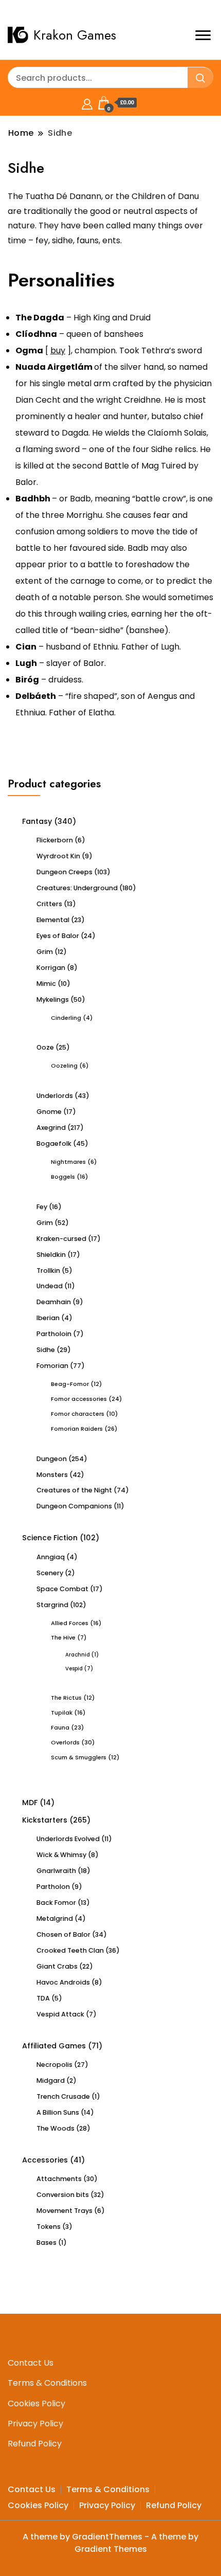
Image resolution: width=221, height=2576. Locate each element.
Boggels (63, 1177)
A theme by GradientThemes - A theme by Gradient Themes (110, 2543)
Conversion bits (63, 2195)
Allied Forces (70, 1623)
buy (58, 350)
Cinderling (66, 1018)
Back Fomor (56, 1903)
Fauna (60, 1727)
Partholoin (54, 1334)
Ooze (45, 1047)
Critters (49, 904)
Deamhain (54, 1302)
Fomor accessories (79, 1399)
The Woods (56, 2128)
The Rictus (66, 1698)
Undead (50, 1286)
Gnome (49, 1112)
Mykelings (53, 999)
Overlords (65, 1742)
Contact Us (31, 2363)
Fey (42, 1207)
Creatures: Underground (77, 888)
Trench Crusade (63, 2096)
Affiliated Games (54, 2046)
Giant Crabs (57, 1966)
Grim (45, 952)
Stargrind (52, 1605)
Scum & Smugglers (79, 1757)
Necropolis (54, 2065)
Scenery (50, 1573)
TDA (43, 1998)
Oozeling (64, 1066)
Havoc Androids (63, 1982)
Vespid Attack (60, 2014)
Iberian (48, 1318)
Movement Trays (65, 2211)
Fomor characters (78, 1414)
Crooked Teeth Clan (70, 1950)
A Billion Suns (58, 2112)
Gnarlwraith (56, 1871)
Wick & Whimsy (61, 1855)
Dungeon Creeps (65, 872)
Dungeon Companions (74, 1506)
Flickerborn (55, 840)
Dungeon (52, 1459)
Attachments (59, 2179)
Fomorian (52, 1366)
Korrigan (51, 968)
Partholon (53, 1887)
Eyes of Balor (58, 936)
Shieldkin (51, 1255)
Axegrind (51, 1128)
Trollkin (48, 1271)
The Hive (63, 1637)
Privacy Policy (35, 2424)
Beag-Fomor (70, 1384)
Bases (47, 2242)
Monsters (52, 1475)
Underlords (55, 1096)
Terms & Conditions (47, 2383)
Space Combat (62, 1589)
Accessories (45, 2160)
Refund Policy (35, 2444)
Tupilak (62, 1713)
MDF (30, 1803)
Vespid (74, 1669)
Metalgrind (55, 1919)
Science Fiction (50, 1538)
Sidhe (46, 1350)
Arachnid (78, 1655)
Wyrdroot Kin (58, 856)
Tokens (49, 2227)
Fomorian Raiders (77, 1429)
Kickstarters (45, 1820)
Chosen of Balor (63, 1934)
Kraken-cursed (61, 1239)
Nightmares (68, 1162)
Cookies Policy (36, 2403)
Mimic (46, 984)
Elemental (53, 920)
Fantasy (37, 821)
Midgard (51, 2080)
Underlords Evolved (68, 1839)
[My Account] (87, 103)
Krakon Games (75, 35)
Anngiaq (51, 1557)
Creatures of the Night (74, 1490)
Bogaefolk (54, 1143)
